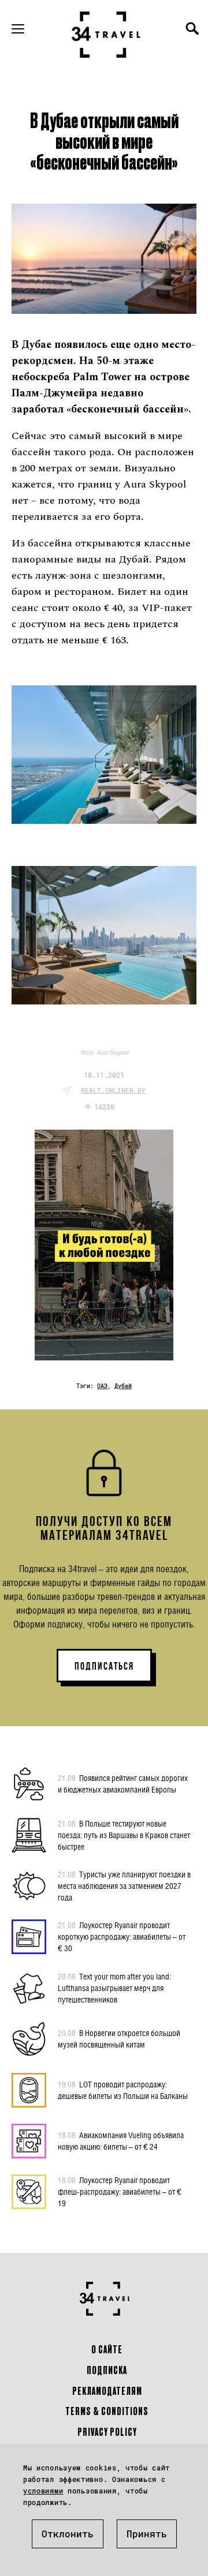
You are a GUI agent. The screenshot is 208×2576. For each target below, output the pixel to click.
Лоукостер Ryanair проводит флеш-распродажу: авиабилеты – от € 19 (120, 2191)
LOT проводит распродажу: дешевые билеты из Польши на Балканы (123, 2090)
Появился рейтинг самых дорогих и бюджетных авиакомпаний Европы (123, 1784)
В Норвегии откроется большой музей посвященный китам (119, 2039)
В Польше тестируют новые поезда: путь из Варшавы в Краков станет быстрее (124, 1835)
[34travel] (106, 35)
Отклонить (68, 2534)
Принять (147, 2534)
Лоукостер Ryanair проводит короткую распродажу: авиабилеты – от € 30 (122, 1936)
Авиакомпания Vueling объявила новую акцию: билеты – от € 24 (121, 2141)
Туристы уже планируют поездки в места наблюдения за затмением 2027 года (124, 1886)
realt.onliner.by (113, 1090)
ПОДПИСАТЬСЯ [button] (104, 1666)
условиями (43, 2491)
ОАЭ (102, 1386)
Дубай (123, 1386)
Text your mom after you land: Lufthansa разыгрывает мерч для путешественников (114, 1988)
